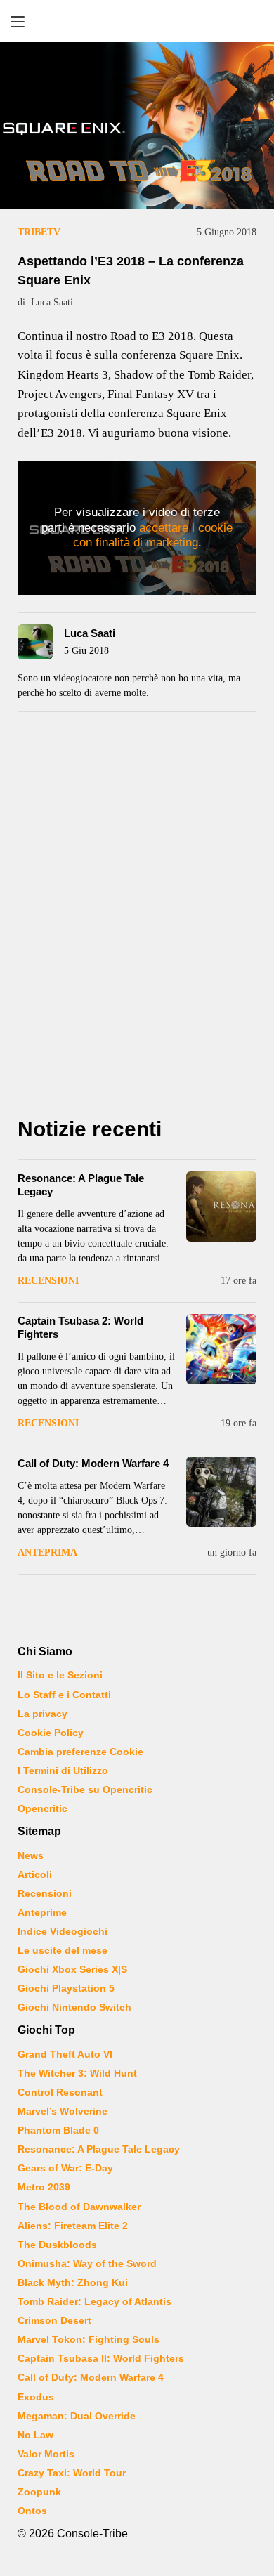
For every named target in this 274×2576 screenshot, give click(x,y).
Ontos (32, 2511)
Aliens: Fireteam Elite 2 (73, 2226)
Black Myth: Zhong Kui (73, 2282)
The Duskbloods (57, 2245)
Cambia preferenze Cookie (80, 1752)
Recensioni (48, 1281)
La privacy (43, 1714)
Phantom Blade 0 (58, 2130)
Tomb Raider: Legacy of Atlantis (94, 2301)
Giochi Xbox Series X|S (72, 1969)
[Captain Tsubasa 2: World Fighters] (221, 1349)
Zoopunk (39, 2492)
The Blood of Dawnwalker (79, 2207)
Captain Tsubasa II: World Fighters (101, 2358)
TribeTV (39, 232)
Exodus (36, 2397)
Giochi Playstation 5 (66, 1988)
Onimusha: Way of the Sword (87, 2263)
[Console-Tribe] (137, 21)
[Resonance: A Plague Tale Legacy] (221, 1207)
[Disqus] (137, 919)
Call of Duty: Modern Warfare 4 (93, 1463)
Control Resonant (60, 2092)
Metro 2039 (44, 2187)
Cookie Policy (51, 1733)
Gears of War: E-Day (65, 2168)
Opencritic (43, 1808)
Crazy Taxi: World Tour (72, 2473)
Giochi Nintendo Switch (74, 2007)
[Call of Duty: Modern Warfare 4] (221, 1492)
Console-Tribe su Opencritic (85, 1789)
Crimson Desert (54, 2320)
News (31, 1855)
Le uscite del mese (63, 1950)
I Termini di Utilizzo (63, 1770)
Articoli (35, 1874)
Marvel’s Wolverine (63, 2111)
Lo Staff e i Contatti (64, 1695)
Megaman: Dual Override (77, 2416)
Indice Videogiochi (63, 1931)
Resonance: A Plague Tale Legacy (99, 2149)
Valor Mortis (46, 2454)
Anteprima (47, 1552)
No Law (35, 2435)
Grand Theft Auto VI (65, 2054)
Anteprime (42, 1912)
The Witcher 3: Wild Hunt (77, 2073)
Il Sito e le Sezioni (60, 1675)
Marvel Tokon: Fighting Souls (89, 2339)
